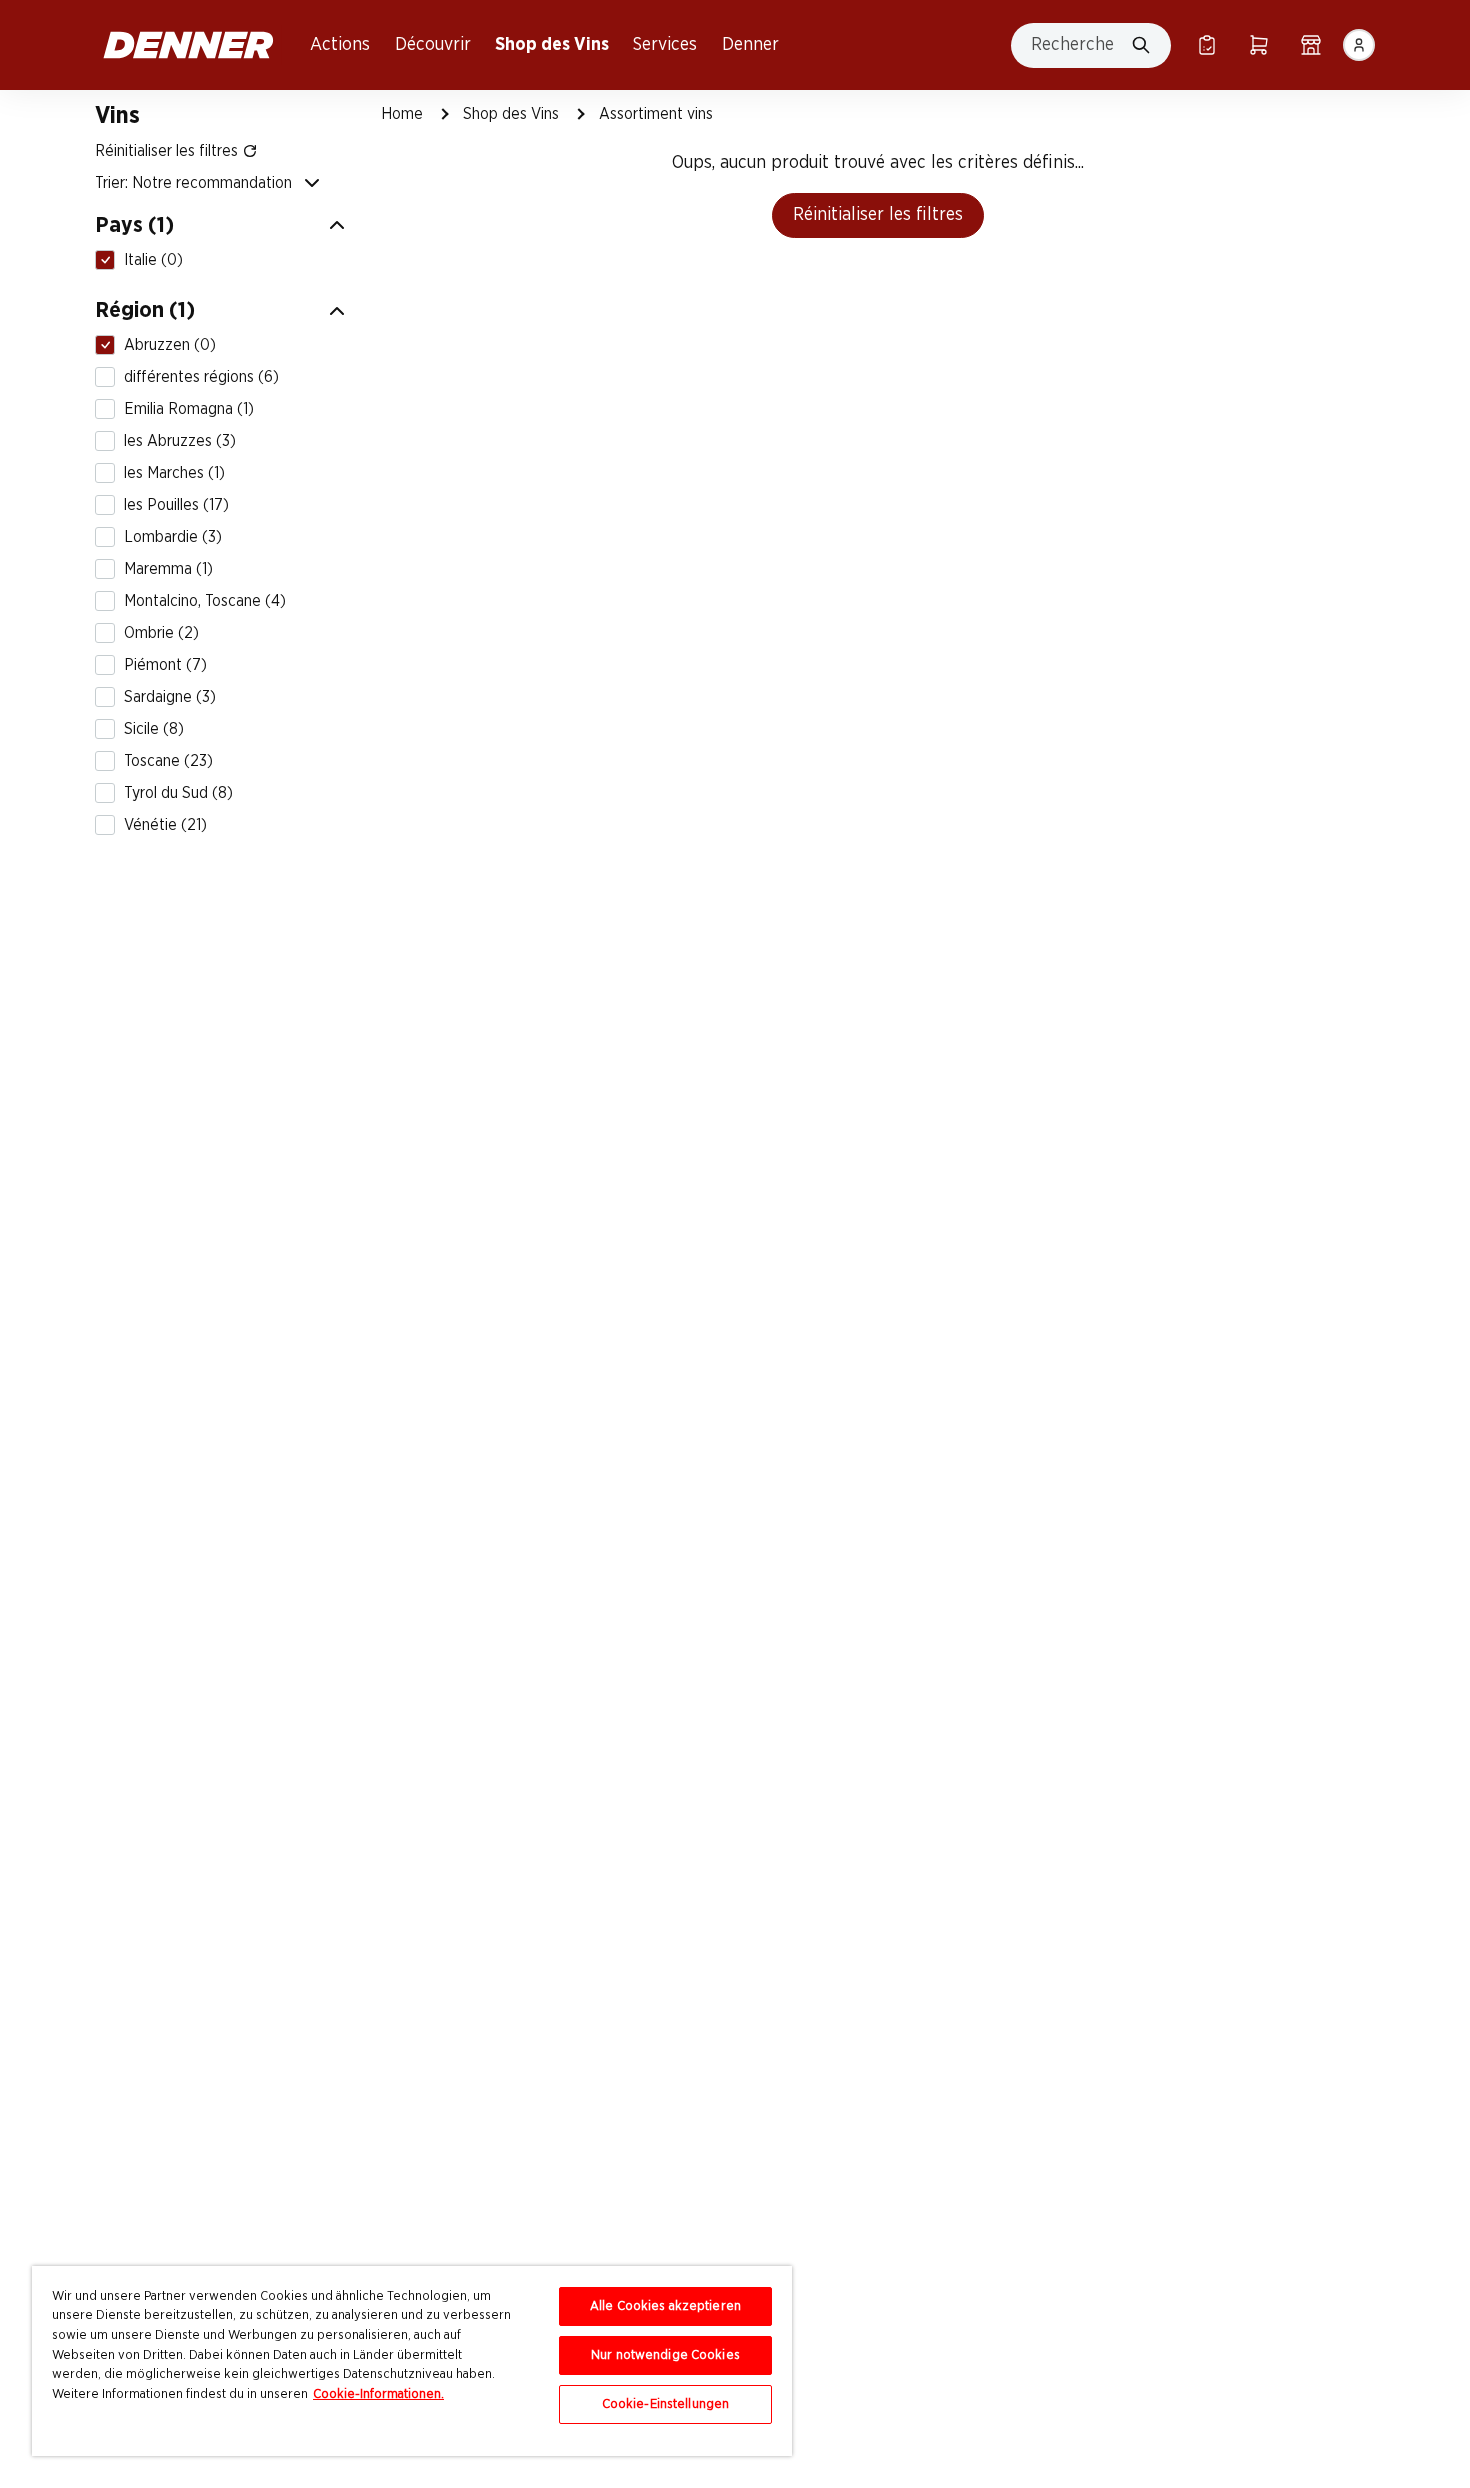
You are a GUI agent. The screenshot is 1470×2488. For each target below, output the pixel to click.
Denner (750, 45)
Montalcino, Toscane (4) (205, 601)
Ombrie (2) (161, 633)
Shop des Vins (552, 45)
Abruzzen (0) (170, 345)
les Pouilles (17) (176, 505)
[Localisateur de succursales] (1311, 45)
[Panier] (1259, 45)
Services (665, 45)
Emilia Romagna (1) (189, 409)
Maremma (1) (168, 569)
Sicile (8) (154, 729)
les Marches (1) (174, 473)
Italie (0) (153, 260)
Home (402, 114)
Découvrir (433, 45)
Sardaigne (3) (170, 697)
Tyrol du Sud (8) (178, 793)
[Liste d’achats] (1207, 45)
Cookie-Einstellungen (666, 2404)
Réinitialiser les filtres (878, 215)
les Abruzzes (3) (180, 441)
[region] (412, 2361)
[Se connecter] (1359, 45)
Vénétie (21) (165, 825)
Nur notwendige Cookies (665, 2355)
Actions (340, 45)
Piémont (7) (165, 665)
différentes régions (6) (201, 377)
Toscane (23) (168, 761)
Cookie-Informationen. (378, 2394)
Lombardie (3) (173, 537)
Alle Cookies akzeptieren (665, 2306)
